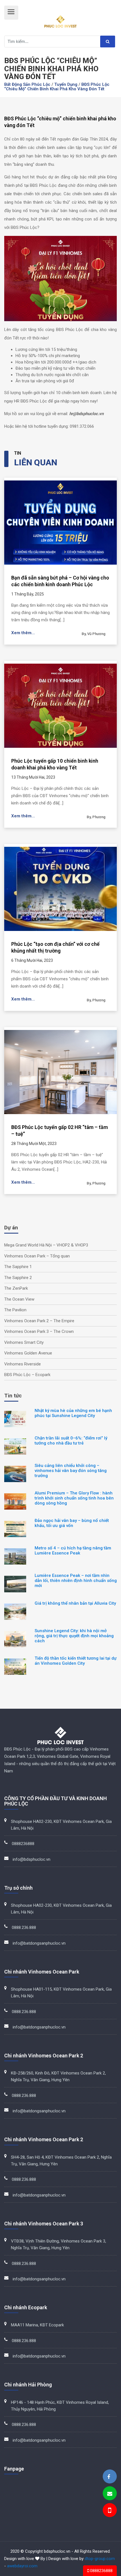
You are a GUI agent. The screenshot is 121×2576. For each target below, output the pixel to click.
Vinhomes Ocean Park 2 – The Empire (39, 1321)
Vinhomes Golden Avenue (28, 1353)
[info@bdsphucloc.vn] (110, 2494)
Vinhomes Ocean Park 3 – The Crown (39, 1331)
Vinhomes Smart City (24, 1342)
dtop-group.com (100, 2559)
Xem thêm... (23, 633)
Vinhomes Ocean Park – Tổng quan (37, 1256)
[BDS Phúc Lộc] (109, 2477)
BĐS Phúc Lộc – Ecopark (27, 1375)
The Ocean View (19, 1299)
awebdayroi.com (22, 2566)
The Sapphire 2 (18, 1278)
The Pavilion (15, 1310)
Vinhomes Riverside (23, 1364)
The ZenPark (16, 1288)
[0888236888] (109, 2511)
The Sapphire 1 (18, 1267)
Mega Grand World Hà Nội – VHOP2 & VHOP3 (46, 1245)
